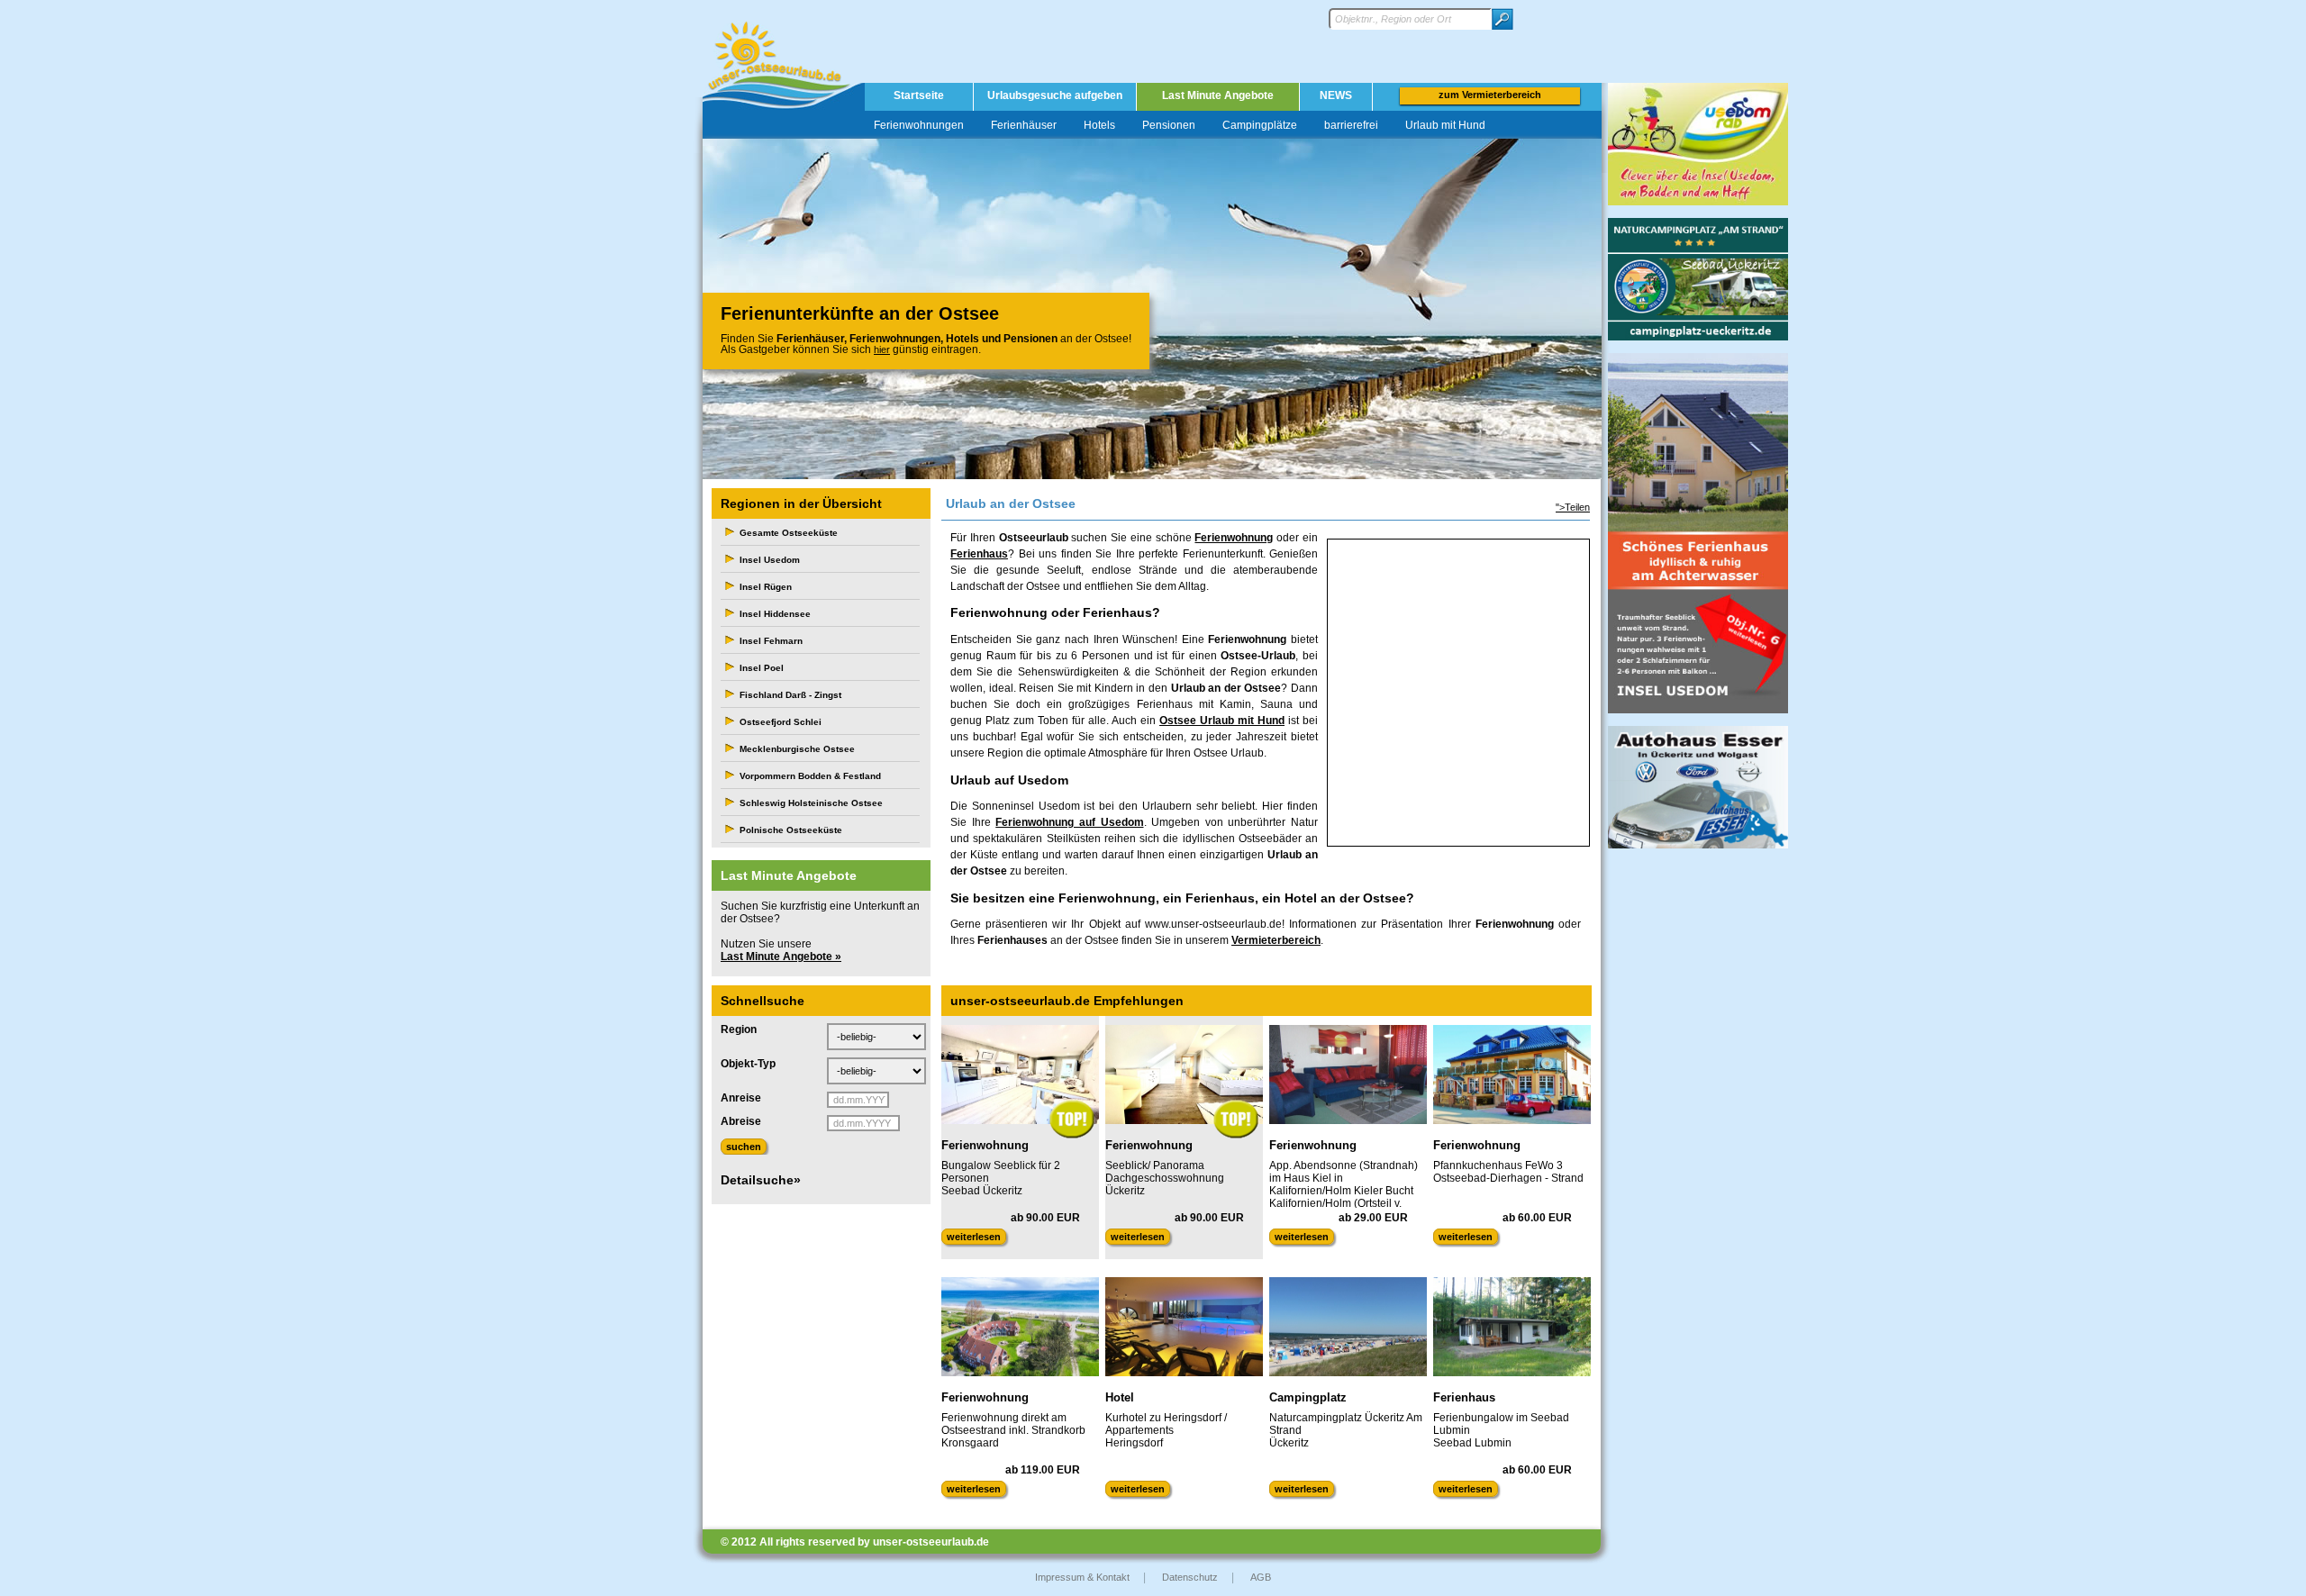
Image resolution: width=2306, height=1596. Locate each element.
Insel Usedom (770, 560)
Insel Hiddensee (775, 614)
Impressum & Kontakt (1082, 1577)
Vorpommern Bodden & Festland (810, 776)
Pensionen (1169, 125)
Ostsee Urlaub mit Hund (1222, 721)
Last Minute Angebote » (781, 957)
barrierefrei (1351, 125)
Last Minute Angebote (1218, 95)
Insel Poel (762, 668)
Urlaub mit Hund (1445, 125)
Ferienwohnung (1234, 538)
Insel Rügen (766, 587)
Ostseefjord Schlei (781, 722)
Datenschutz (1190, 1577)
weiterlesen (974, 1237)
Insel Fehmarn (771, 641)
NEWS (1336, 95)
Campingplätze (1260, 125)
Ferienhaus (979, 554)
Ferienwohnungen (919, 125)
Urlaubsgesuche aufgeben (1055, 95)
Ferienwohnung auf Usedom (1069, 822)
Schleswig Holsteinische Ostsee (811, 803)
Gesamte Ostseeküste (789, 533)
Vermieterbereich (1276, 940)
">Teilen (1573, 507)
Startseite (919, 95)
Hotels (1099, 125)
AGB (1261, 1577)
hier (882, 349)
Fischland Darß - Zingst (790, 695)
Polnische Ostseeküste (791, 830)
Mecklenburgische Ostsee (797, 749)
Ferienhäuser (1024, 125)
